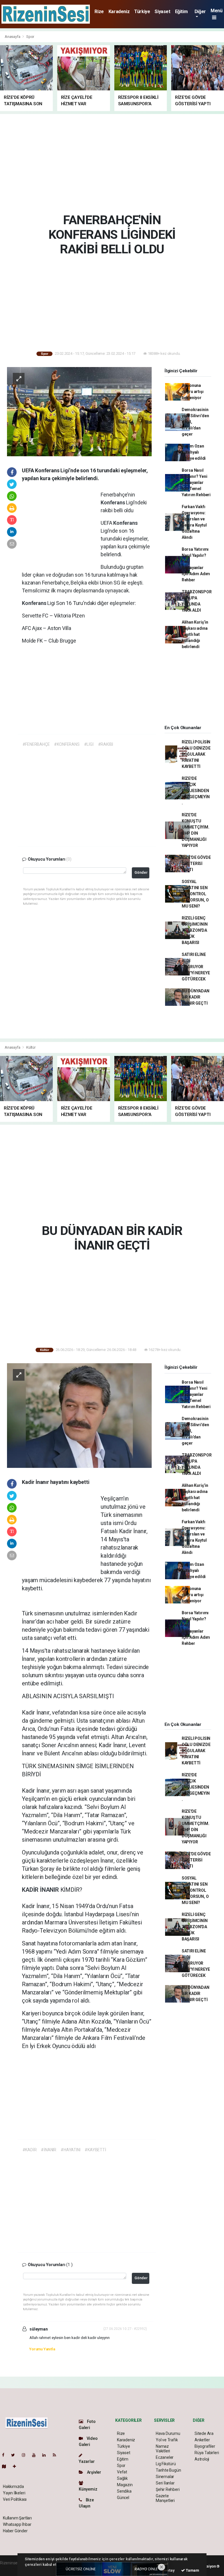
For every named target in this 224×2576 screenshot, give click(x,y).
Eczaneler (165, 2457)
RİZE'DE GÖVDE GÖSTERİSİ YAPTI (196, 864)
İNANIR (50, 1890)
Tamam (192, 2570)
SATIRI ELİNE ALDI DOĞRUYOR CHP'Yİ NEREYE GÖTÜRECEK (196, 967)
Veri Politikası (15, 2499)
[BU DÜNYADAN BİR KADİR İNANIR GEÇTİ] (79, 1415)
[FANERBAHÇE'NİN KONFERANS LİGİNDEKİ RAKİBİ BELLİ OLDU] (79, 411)
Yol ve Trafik (167, 2440)
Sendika (124, 2491)
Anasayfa (13, 37)
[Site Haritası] (6, 2466)
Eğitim (181, 12)
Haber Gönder (15, 2531)
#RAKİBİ (106, 744)
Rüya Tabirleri (207, 2453)
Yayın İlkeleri (14, 2493)
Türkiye (142, 12)
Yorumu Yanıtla (42, 2349)
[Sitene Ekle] (17, 2466)
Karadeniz (119, 12)
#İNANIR (49, 2150)
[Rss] (57, 2455)
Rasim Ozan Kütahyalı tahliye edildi (194, 452)
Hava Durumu (168, 2433)
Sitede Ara (204, 2433)
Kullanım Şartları (17, 2518)
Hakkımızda (13, 2486)
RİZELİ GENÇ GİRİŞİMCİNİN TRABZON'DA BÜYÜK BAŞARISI (195, 930)
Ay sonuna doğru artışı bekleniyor (193, 392)
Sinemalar (165, 2477)
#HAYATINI (70, 2150)
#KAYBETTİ (95, 2150)
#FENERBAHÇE (36, 744)
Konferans (113, 502)
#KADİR (30, 2150)
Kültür (31, 1047)
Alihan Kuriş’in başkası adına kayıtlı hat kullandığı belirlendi (195, 634)
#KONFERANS (67, 744)
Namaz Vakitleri (163, 2449)
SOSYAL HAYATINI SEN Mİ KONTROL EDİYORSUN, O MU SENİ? (195, 894)
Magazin (125, 2485)
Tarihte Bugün (168, 2470)
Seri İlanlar (165, 2483)
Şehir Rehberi (168, 2489)
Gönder (141, 872)
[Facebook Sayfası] (6, 2455)
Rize (99, 12)
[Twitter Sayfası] (15, 2455)
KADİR (31, 1890)
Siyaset (162, 12)
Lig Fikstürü (166, 2464)
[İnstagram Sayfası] (26, 2455)
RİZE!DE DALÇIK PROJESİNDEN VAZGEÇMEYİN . (196, 791)
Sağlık (122, 2478)
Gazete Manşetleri (165, 2498)
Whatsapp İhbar (17, 2524)
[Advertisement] (114, 162)
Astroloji (202, 2459)
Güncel (123, 2498)
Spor (30, 37)
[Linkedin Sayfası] (46, 2455)
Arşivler (94, 2472)
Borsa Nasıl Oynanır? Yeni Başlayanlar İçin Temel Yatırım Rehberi (196, 482)
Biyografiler (205, 2446)
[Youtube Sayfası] (36, 2455)
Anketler (202, 2440)
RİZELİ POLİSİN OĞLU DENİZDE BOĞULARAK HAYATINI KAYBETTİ (196, 754)
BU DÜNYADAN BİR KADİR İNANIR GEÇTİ (196, 997)
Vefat (122, 2472)
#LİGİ (89, 744)
